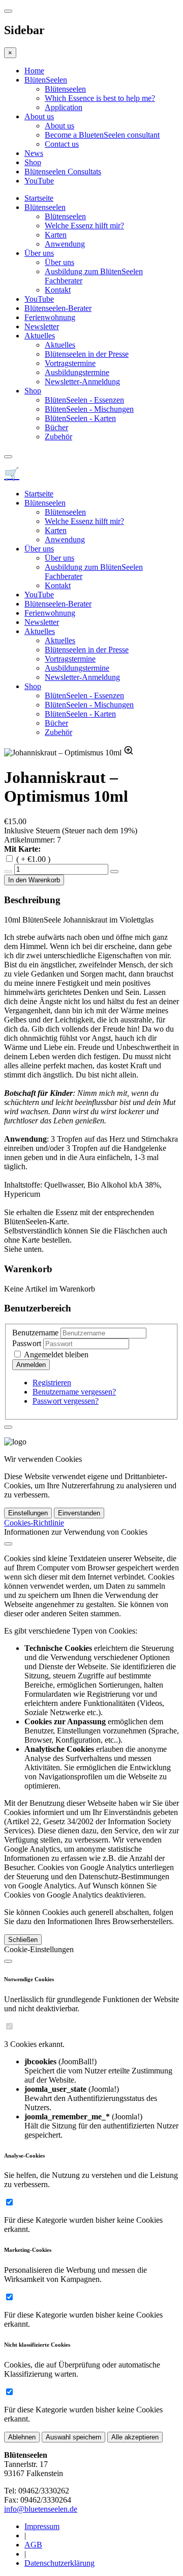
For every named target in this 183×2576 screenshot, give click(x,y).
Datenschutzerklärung (59, 2563)
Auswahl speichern (73, 2437)
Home (34, 71)
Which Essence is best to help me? (100, 98)
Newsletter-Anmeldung (82, 382)
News (34, 153)
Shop (33, 162)
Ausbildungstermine (77, 372)
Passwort (27, 1343)
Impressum (42, 2526)
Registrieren (52, 1383)
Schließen (23, 1940)
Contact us (62, 144)
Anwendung (65, 244)
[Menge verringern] (8, 872)
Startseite (39, 198)
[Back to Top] (8, 1427)
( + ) (33, 859)
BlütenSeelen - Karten (80, 418)
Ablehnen (22, 2437)
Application (64, 107)
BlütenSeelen (46, 80)
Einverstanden (79, 1513)
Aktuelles (40, 336)
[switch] (9, 2026)
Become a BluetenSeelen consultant (102, 135)
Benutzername (35, 1333)
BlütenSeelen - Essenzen (84, 400)
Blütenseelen (65, 89)
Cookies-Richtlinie (34, 1523)
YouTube (39, 181)
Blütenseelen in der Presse (87, 354)
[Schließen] (8, 1544)
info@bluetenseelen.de (41, 2509)
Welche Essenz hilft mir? (84, 226)
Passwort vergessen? (66, 1401)
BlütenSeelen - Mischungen (89, 409)
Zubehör (58, 437)
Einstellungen (28, 1513)
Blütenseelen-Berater (58, 308)
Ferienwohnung (50, 317)
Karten (56, 235)
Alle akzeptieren (135, 2437)
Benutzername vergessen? (74, 1392)
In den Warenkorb (34, 880)
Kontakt (58, 290)
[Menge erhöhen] (114, 872)
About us (39, 116)
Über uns (39, 253)
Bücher (56, 427)
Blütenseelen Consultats (63, 172)
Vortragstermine (70, 363)
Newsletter (42, 326)
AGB (33, 2545)
